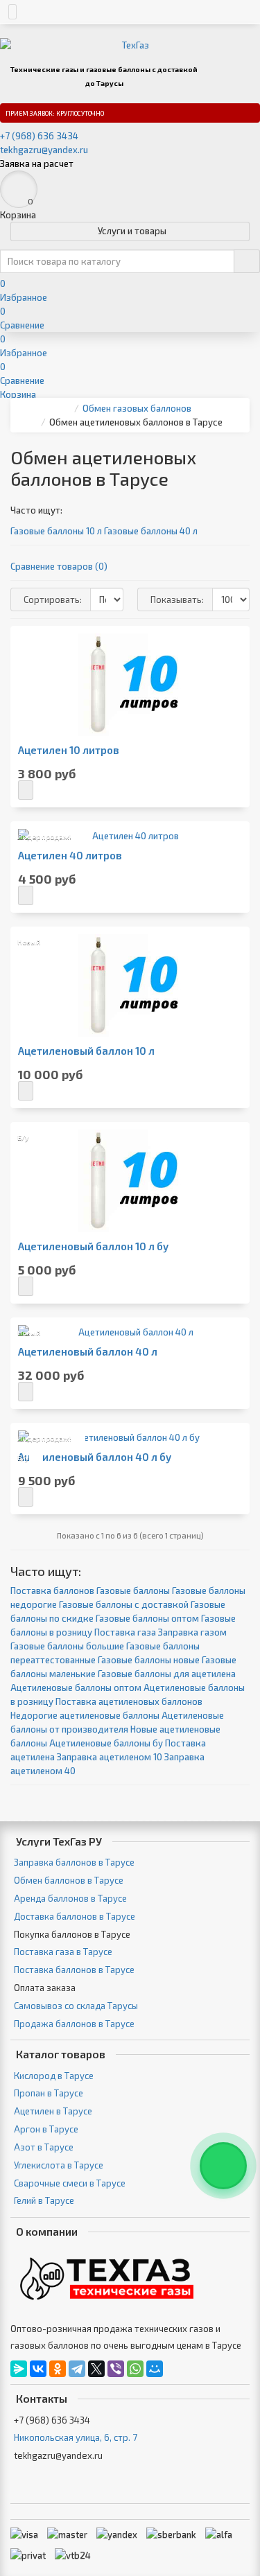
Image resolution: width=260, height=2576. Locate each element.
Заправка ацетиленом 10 (110, 1757)
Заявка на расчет (37, 164)
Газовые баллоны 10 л (56, 531)
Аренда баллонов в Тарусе (70, 1898)
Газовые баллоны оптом (147, 1618)
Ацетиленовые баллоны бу (106, 1743)
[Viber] (116, 2369)
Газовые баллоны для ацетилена (167, 1674)
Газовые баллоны (133, 1591)
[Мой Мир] (155, 2369)
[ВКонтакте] (38, 2369)
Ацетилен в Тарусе (53, 2111)
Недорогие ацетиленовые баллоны (85, 1715)
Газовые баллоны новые (149, 1660)
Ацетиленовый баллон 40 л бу (95, 1457)
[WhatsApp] (135, 2369)
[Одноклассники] (58, 2369)
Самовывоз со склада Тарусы (76, 2006)
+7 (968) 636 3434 (39, 136)
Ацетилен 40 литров (70, 856)
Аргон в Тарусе (46, 2129)
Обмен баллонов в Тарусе (69, 1880)
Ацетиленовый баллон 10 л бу (93, 1246)
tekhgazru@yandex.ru (44, 150)
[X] (96, 2369)
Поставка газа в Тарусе (63, 1952)
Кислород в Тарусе (54, 2076)
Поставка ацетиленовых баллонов (129, 1701)
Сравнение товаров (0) (59, 566)
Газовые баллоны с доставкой (124, 1604)
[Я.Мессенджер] (19, 2369)
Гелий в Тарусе (44, 2200)
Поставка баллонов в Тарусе (74, 1970)
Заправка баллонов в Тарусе (74, 1862)
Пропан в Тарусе (49, 2093)
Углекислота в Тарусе (59, 2165)
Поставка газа (125, 1632)
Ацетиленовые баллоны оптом (76, 1688)
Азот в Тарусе (44, 2147)
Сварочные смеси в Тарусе (70, 2183)
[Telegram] (77, 2369)
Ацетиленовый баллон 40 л (88, 1352)
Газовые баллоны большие (67, 1646)
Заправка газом (192, 1632)
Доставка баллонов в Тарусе (75, 1916)
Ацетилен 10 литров (69, 750)
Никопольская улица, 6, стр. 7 (76, 2437)
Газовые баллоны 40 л (151, 531)
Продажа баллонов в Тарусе (74, 2024)
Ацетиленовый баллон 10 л (86, 1051)
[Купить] (26, 790)
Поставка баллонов (52, 1591)
